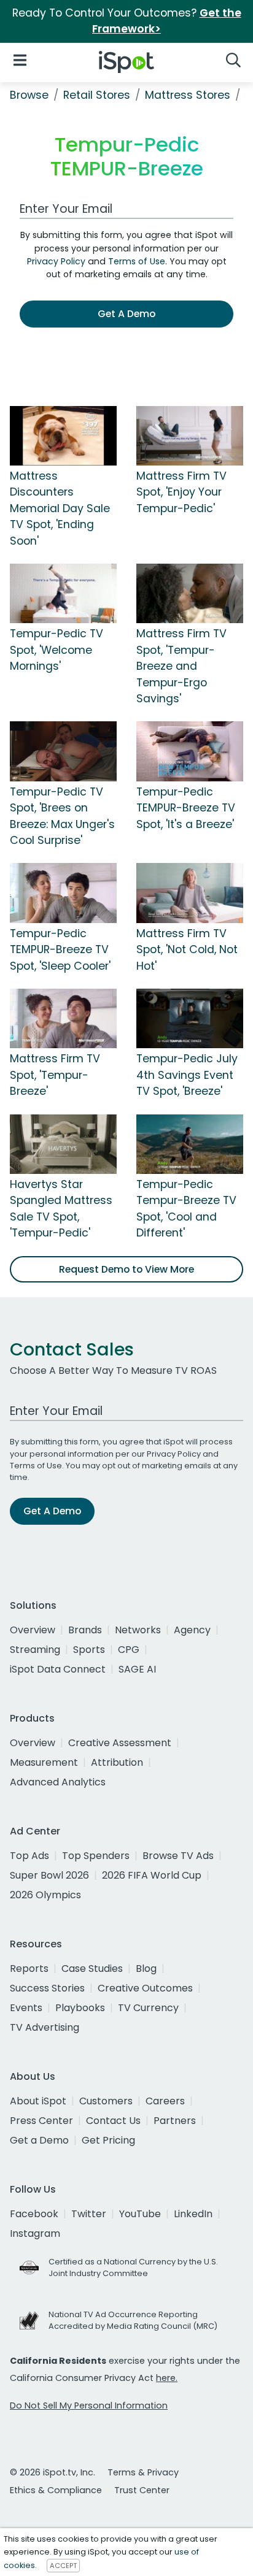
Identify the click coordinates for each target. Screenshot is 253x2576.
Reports (29, 1968)
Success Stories (47, 1988)
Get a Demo (39, 2140)
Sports (89, 1650)
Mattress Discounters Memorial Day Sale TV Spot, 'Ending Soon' (60, 508)
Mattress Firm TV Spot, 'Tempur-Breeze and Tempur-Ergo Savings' (181, 666)
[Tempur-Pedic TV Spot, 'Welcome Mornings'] (63, 593)
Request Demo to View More (126, 1269)
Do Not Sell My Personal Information (89, 2405)
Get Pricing (108, 2140)
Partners (175, 2121)
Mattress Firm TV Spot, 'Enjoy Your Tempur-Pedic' (181, 492)
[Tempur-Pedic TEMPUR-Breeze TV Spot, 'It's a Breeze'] (190, 751)
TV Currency (148, 2008)
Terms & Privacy (143, 2472)
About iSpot (38, 2101)
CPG (129, 1650)
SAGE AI (137, 1669)
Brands (85, 1630)
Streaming (35, 1650)
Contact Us (113, 2121)
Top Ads (29, 1856)
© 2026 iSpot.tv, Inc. (53, 2472)
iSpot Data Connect (58, 1669)
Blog (146, 1968)
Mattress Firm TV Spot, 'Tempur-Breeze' (55, 1075)
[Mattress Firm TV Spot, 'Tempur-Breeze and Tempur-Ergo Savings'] (190, 593)
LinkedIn (193, 2214)
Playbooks (80, 2008)
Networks (138, 1630)
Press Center (41, 2121)
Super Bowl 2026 (49, 1875)
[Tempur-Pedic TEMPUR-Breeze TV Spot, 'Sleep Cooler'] (63, 892)
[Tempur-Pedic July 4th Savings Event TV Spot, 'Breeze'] (190, 1018)
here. (167, 2378)
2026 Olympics (45, 1895)
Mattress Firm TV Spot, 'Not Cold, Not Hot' (187, 950)
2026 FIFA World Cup (152, 1875)
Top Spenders (96, 1856)
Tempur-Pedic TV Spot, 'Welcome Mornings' (56, 650)
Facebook (34, 2214)
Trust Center (142, 2490)
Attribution (117, 1762)
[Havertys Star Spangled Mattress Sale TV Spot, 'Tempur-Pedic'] (63, 1143)
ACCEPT (63, 2566)
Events (26, 2008)
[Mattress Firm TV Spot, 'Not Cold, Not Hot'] (190, 892)
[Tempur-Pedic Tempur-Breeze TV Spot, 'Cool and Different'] (190, 1143)
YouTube (140, 2214)
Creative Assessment (120, 1743)
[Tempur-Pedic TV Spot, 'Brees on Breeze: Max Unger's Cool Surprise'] (63, 751)
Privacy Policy (56, 261)
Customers (106, 2101)
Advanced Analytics (58, 1782)
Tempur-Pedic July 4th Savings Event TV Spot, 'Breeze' (187, 1075)
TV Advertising (45, 2027)
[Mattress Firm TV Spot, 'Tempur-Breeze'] (63, 1018)
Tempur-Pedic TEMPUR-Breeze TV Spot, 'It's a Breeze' (186, 808)
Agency (192, 1630)
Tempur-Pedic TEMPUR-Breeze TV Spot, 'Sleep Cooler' (60, 950)
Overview (33, 1630)
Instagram (35, 2233)
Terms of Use (137, 261)
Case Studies (92, 1968)
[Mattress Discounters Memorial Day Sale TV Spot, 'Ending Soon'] (63, 435)
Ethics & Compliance (56, 2490)
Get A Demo (126, 314)
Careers (165, 2101)
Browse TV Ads (178, 1856)
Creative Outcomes (145, 1988)
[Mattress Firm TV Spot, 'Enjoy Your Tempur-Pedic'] (190, 435)
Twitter (89, 2214)
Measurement (44, 1762)
